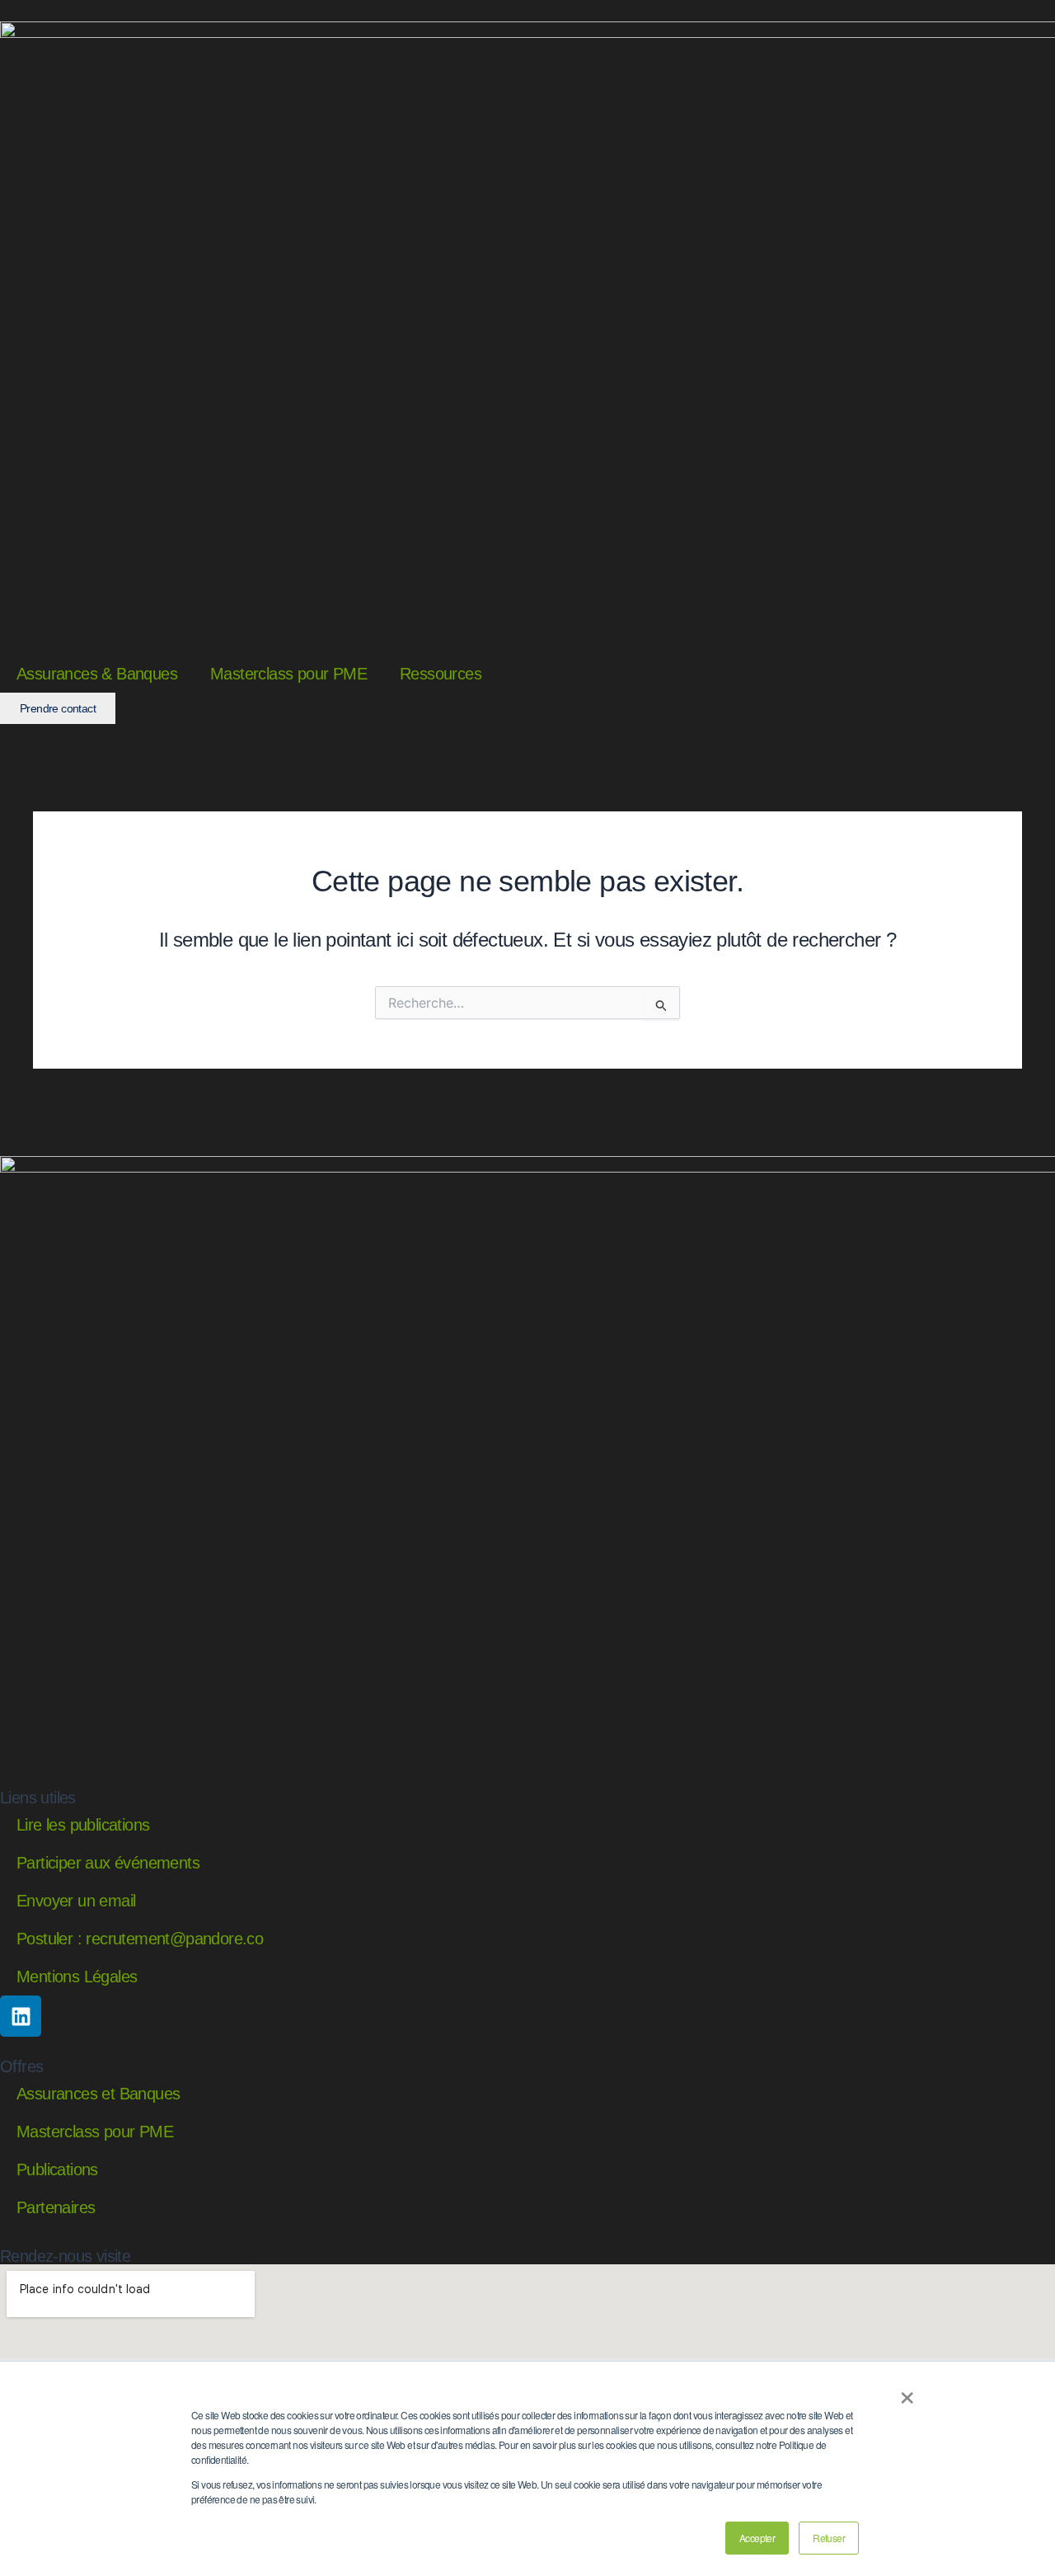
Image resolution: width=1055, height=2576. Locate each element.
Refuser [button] (829, 2538)
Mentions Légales (77, 1977)
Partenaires (56, 2207)
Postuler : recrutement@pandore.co (140, 1939)
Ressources (441, 674)
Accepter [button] (757, 2538)
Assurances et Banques (98, 2094)
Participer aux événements (108, 1863)
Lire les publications (83, 1825)
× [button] (907, 2392)
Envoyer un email (76, 1901)
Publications (57, 2169)
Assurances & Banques (97, 674)
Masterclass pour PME (288, 674)
